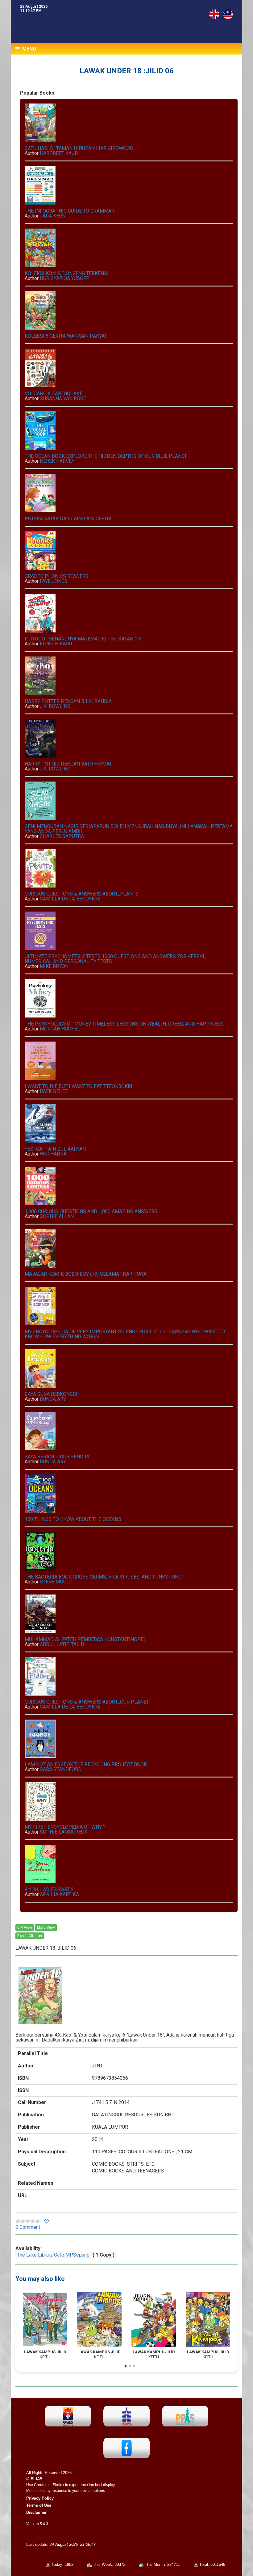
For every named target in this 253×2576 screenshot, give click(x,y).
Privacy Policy (40, 2498)
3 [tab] (134, 2366)
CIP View (25, 1928)
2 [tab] (130, 2366)
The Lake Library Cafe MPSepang (53, 2255)
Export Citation (30, 1936)
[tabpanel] (45, 2326)
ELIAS (37, 2479)
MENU (28, 49)
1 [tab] (126, 2366)
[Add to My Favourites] (46, 2222)
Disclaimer (36, 2512)
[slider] (28, 2221)
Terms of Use (39, 2505)
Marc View (46, 1928)
